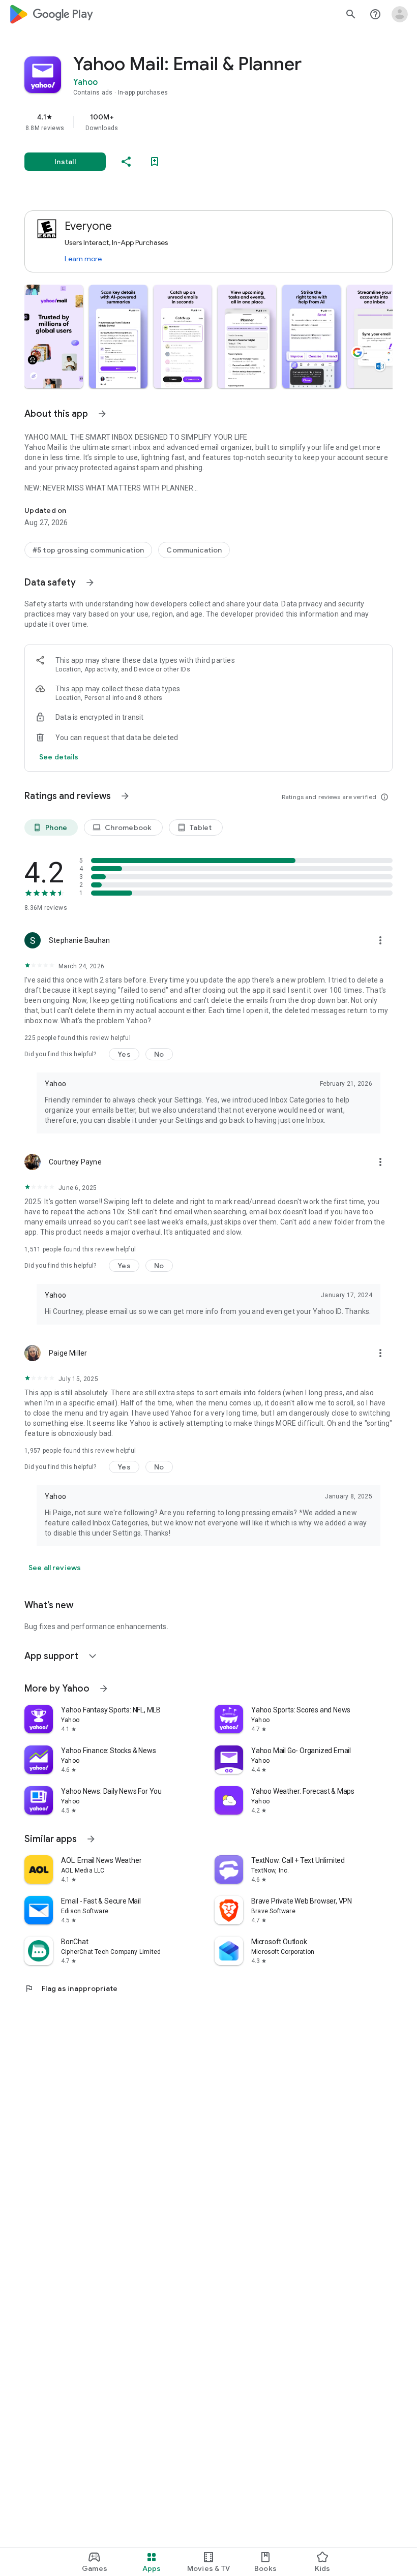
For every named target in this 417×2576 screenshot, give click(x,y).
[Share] (126, 162)
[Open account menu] (400, 14)
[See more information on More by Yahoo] (104, 1689)
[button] (54, 336)
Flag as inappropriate (71, 1988)
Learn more (83, 259)
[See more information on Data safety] (90, 582)
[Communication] (194, 550)
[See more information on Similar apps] (91, 1839)
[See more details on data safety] (59, 757)
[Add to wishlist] (155, 162)
